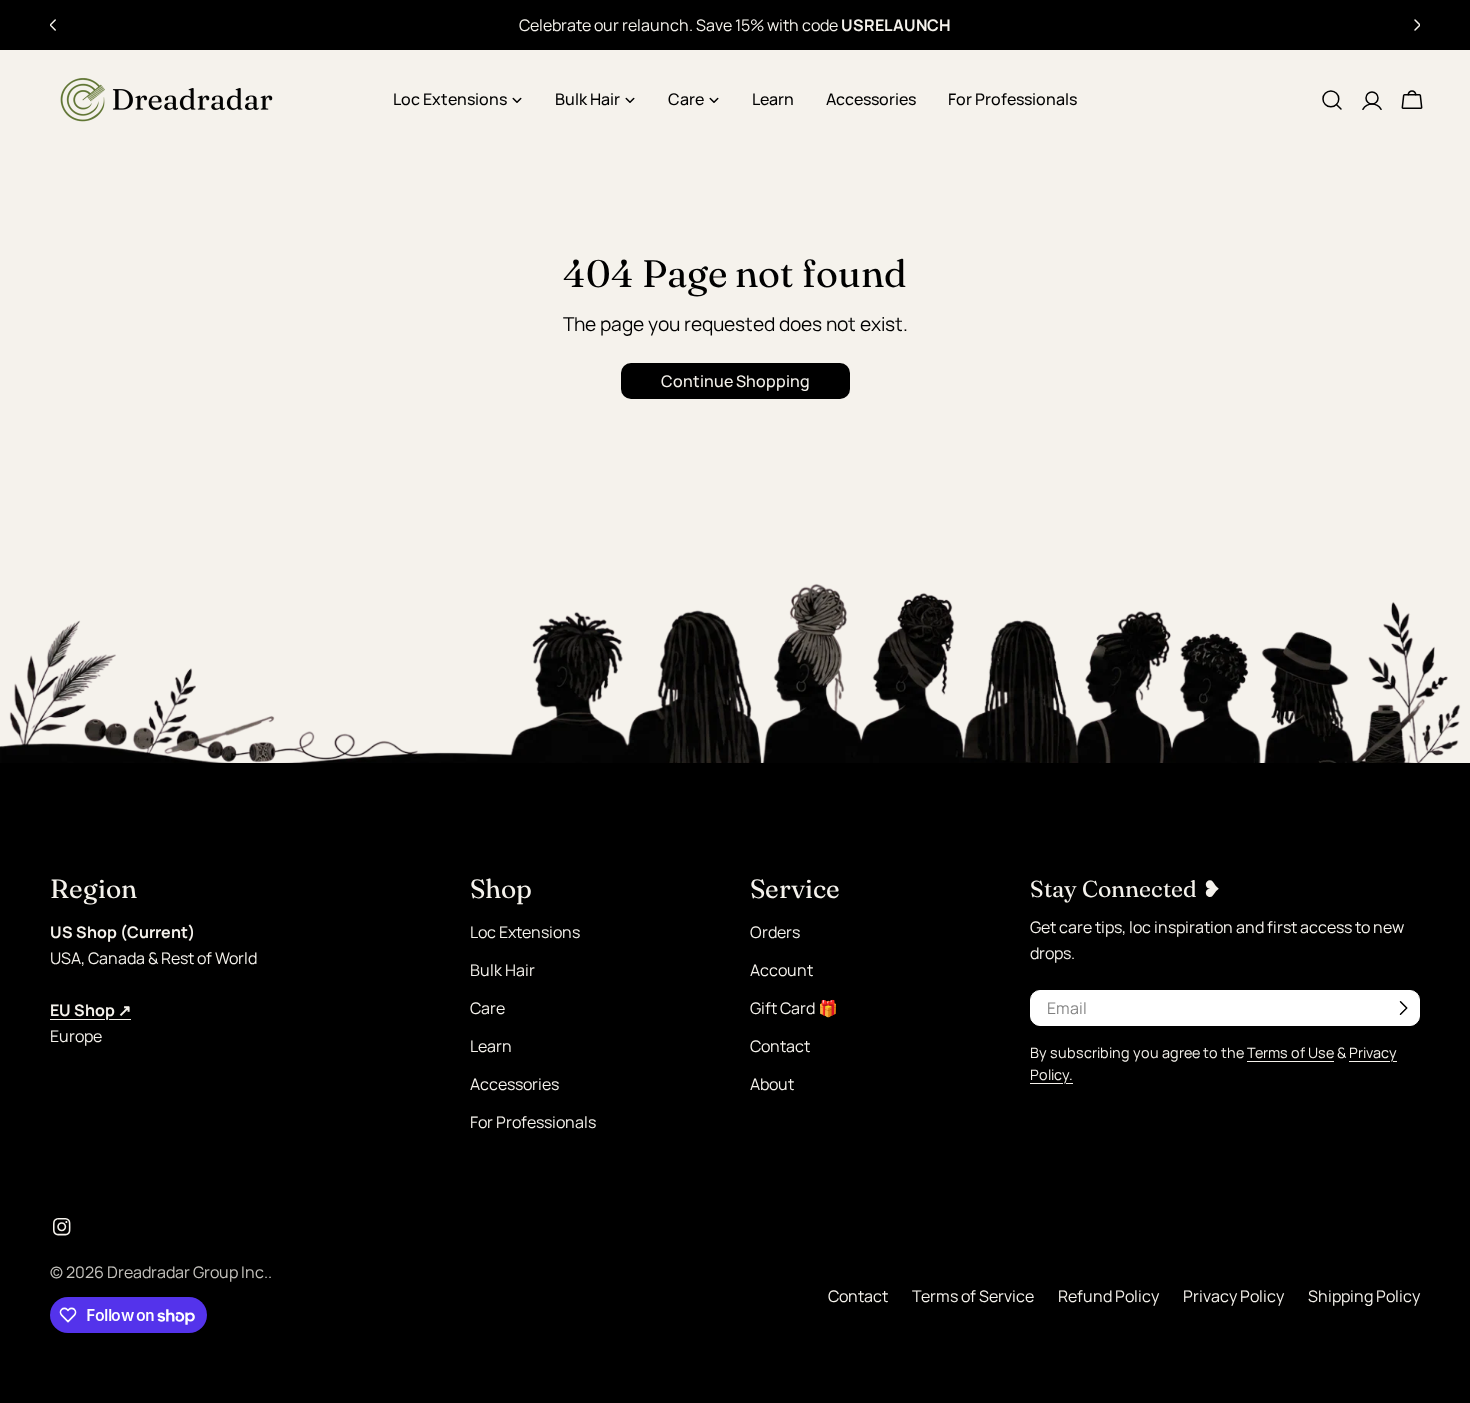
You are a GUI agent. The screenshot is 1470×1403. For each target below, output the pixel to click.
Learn (491, 1046)
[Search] (1332, 100)
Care (487, 1008)
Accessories (514, 1084)
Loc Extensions (525, 932)
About (772, 1084)
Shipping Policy (1364, 1296)
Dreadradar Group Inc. (187, 1272)
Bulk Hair (502, 970)
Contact (780, 1046)
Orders (775, 932)
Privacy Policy (1233, 1296)
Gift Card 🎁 (794, 1008)
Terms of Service (973, 1296)
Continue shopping (735, 381)
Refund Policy (1108, 1296)
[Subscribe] (1403, 1008)
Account (781, 970)
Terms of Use (1290, 1052)
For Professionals (533, 1122)
